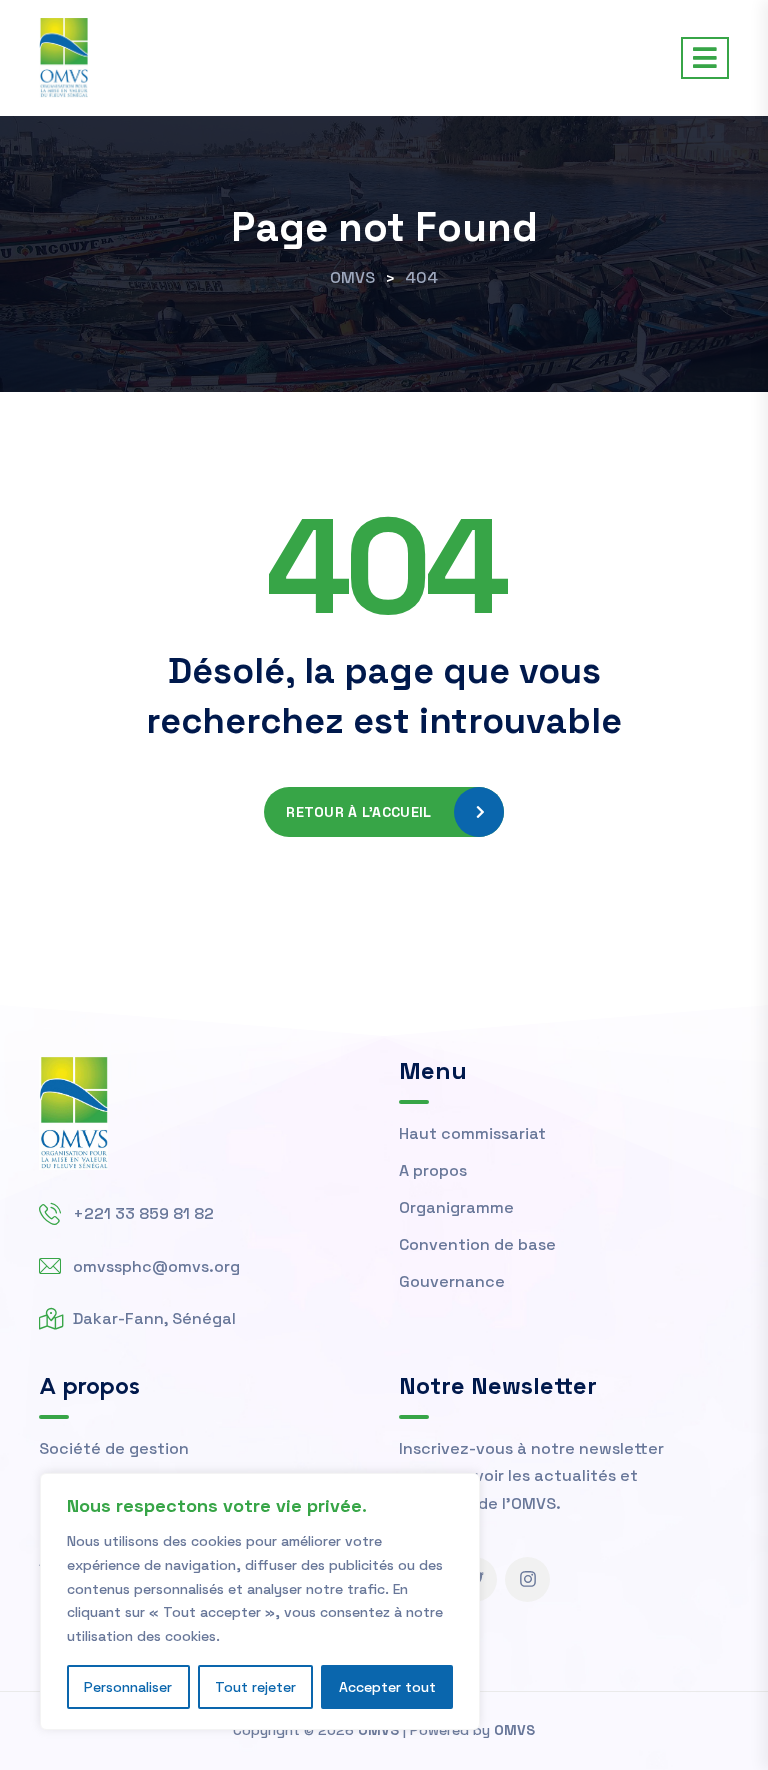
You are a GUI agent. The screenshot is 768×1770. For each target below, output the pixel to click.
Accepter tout (387, 1687)
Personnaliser (128, 1687)
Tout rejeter (255, 1687)
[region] (260, 1601)
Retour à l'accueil (358, 812)
